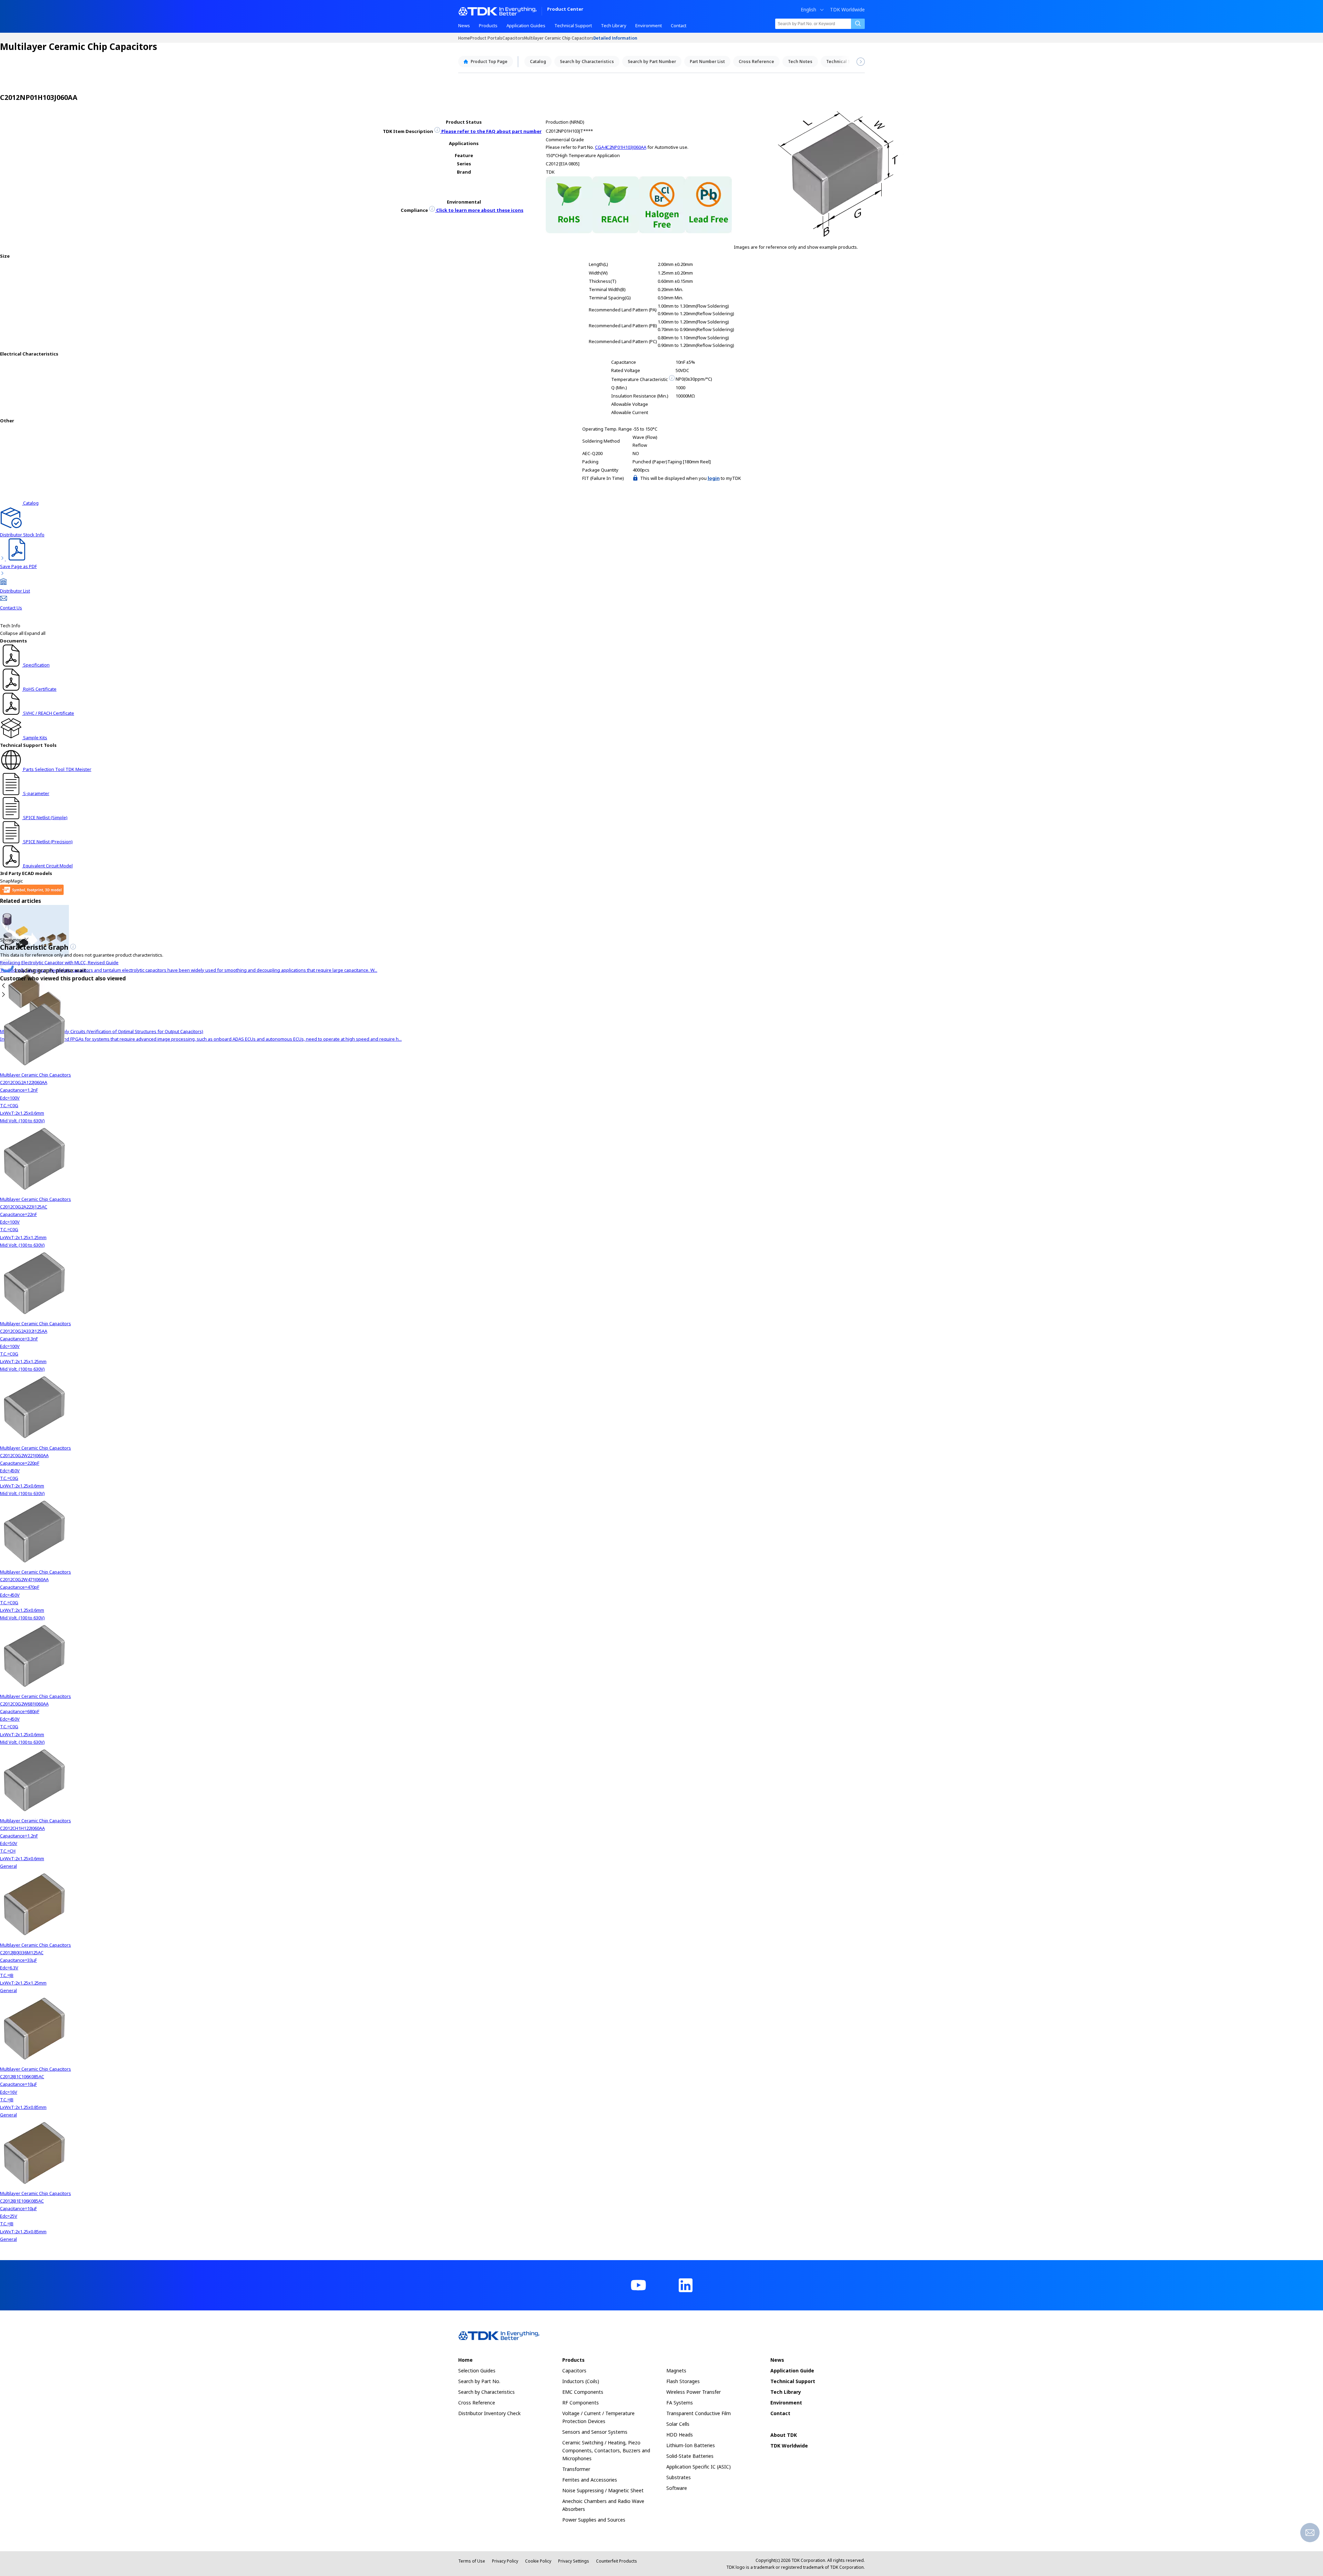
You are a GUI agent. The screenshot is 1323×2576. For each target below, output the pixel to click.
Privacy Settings (574, 2561)
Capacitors (513, 38)
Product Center (565, 9)
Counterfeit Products (617, 2561)
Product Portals (486, 38)
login (714, 478)
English (808, 10)
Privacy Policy (505, 2561)
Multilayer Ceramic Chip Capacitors (559, 38)
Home (464, 38)
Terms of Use (472, 2561)
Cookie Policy (538, 2561)
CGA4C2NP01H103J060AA (621, 147)
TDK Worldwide (847, 10)
